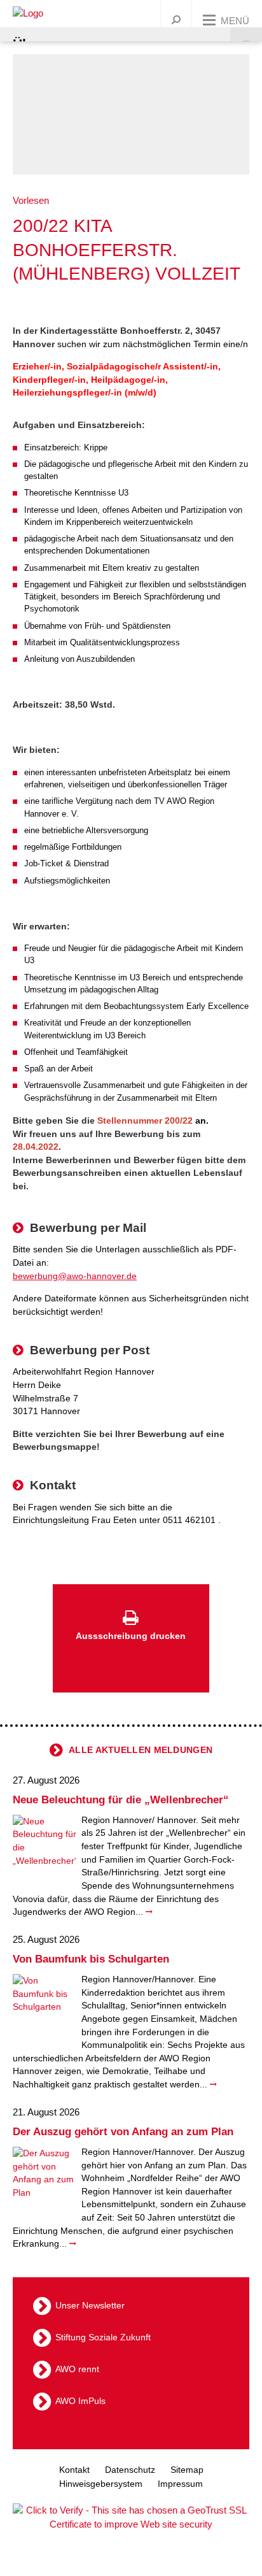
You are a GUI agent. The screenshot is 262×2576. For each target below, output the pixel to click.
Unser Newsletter (90, 2305)
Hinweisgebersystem (101, 2484)
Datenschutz (130, 2470)
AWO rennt (77, 2369)
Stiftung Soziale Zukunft (103, 2337)
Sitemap (187, 2470)
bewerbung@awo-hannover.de (75, 1276)
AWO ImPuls (80, 2401)
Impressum (180, 2484)
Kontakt (74, 2470)
